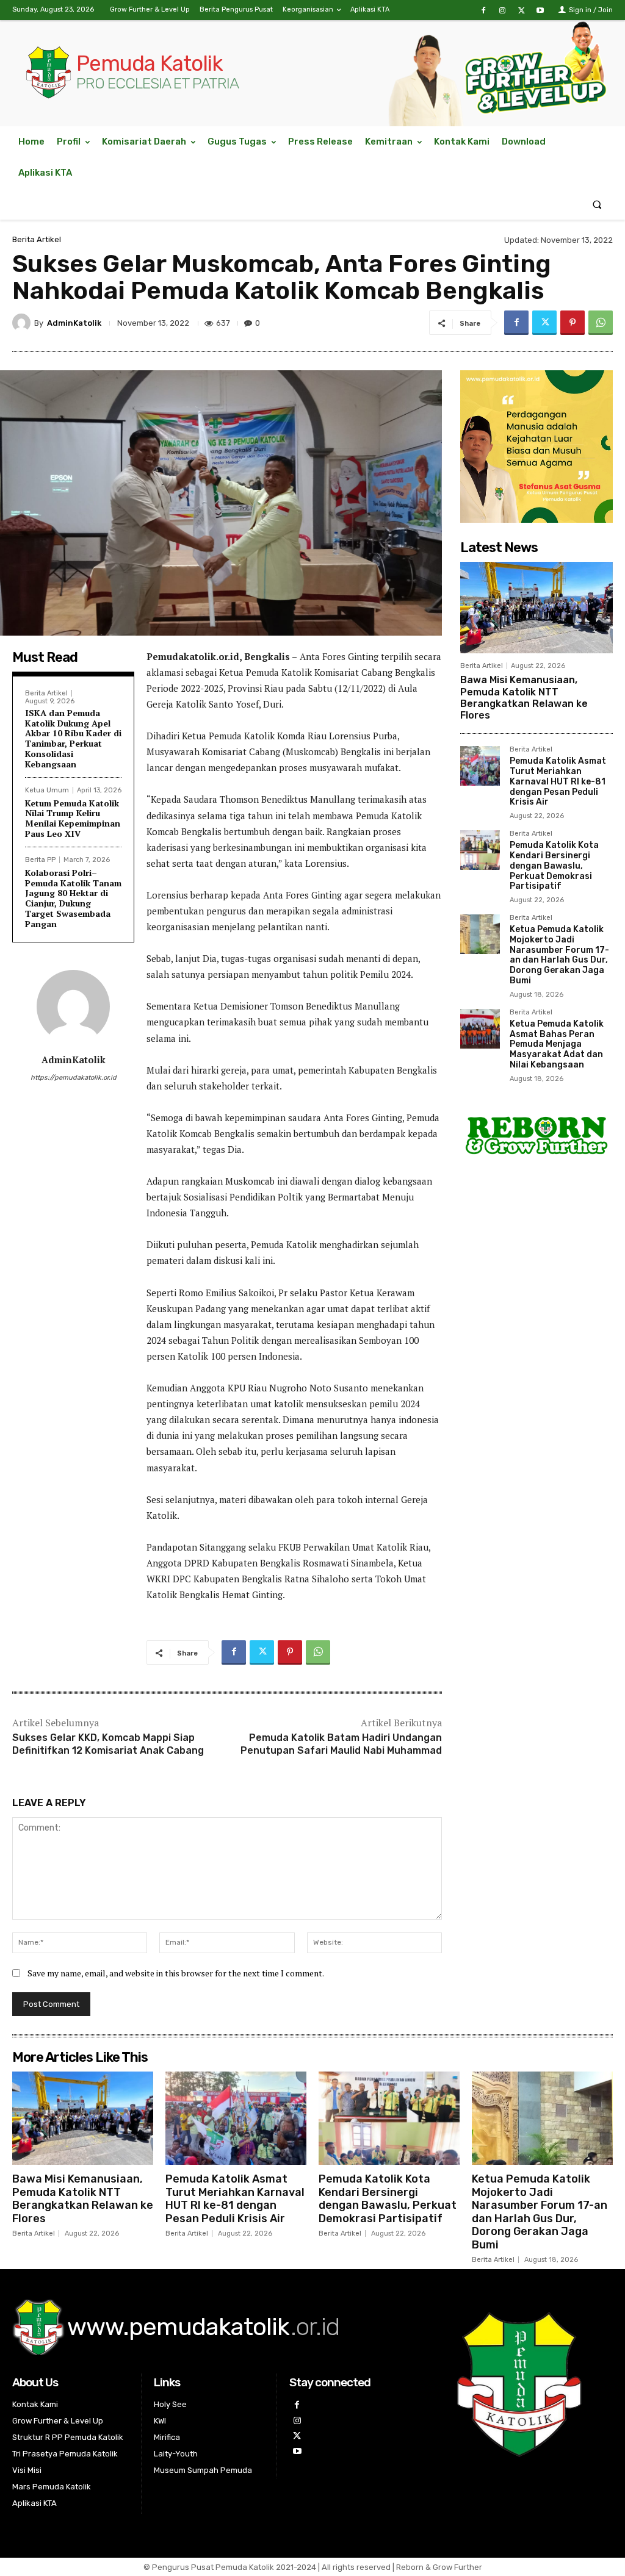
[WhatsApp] (601, 323)
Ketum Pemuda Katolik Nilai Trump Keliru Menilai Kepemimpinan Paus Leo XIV (73, 818)
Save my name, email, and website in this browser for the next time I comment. (176, 1973)
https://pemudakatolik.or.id (74, 1078)
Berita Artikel (37, 239)
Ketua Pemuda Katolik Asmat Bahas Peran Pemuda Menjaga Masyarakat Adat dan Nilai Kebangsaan (557, 1044)
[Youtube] (540, 11)
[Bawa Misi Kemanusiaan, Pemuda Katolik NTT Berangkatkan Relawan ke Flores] (536, 608)
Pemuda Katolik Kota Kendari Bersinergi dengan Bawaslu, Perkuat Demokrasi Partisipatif (554, 866)
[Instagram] (502, 11)
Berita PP (40, 860)
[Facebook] (483, 11)
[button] (597, 204)
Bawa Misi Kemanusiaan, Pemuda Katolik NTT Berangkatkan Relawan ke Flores (524, 698)
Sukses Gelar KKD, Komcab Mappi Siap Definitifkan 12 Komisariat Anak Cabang (108, 1744)
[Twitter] (522, 11)
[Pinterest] (573, 323)
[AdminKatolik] (23, 323)
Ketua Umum (47, 790)
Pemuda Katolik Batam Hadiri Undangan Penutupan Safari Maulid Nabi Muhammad (341, 1744)
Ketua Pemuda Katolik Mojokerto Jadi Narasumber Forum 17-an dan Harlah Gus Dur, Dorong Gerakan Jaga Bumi (559, 955)
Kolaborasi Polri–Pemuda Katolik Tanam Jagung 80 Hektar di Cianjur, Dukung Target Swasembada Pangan (73, 898)
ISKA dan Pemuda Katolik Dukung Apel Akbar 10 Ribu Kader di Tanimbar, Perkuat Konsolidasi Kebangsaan (73, 738)
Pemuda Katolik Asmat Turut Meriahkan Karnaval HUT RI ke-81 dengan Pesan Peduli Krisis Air (558, 781)
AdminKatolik (74, 323)
